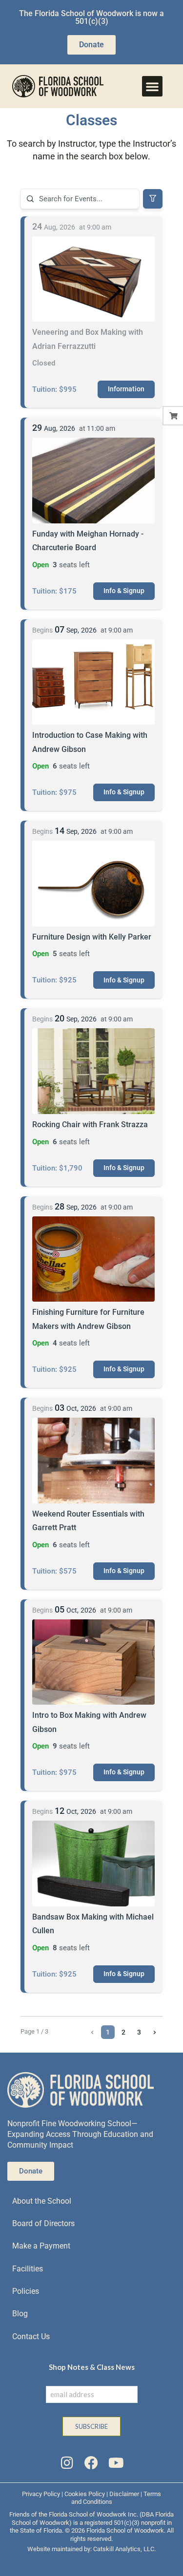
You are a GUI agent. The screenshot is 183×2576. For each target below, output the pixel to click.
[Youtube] (116, 2463)
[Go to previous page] (92, 2032)
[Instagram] (67, 2463)
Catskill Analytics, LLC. (124, 2549)
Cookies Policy (85, 2494)
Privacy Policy (41, 2494)
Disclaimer (124, 2494)
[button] (152, 86)
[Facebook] (91, 2463)
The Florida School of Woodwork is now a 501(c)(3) (91, 17)
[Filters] (153, 199)
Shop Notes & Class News (92, 2367)
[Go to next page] (155, 2032)
